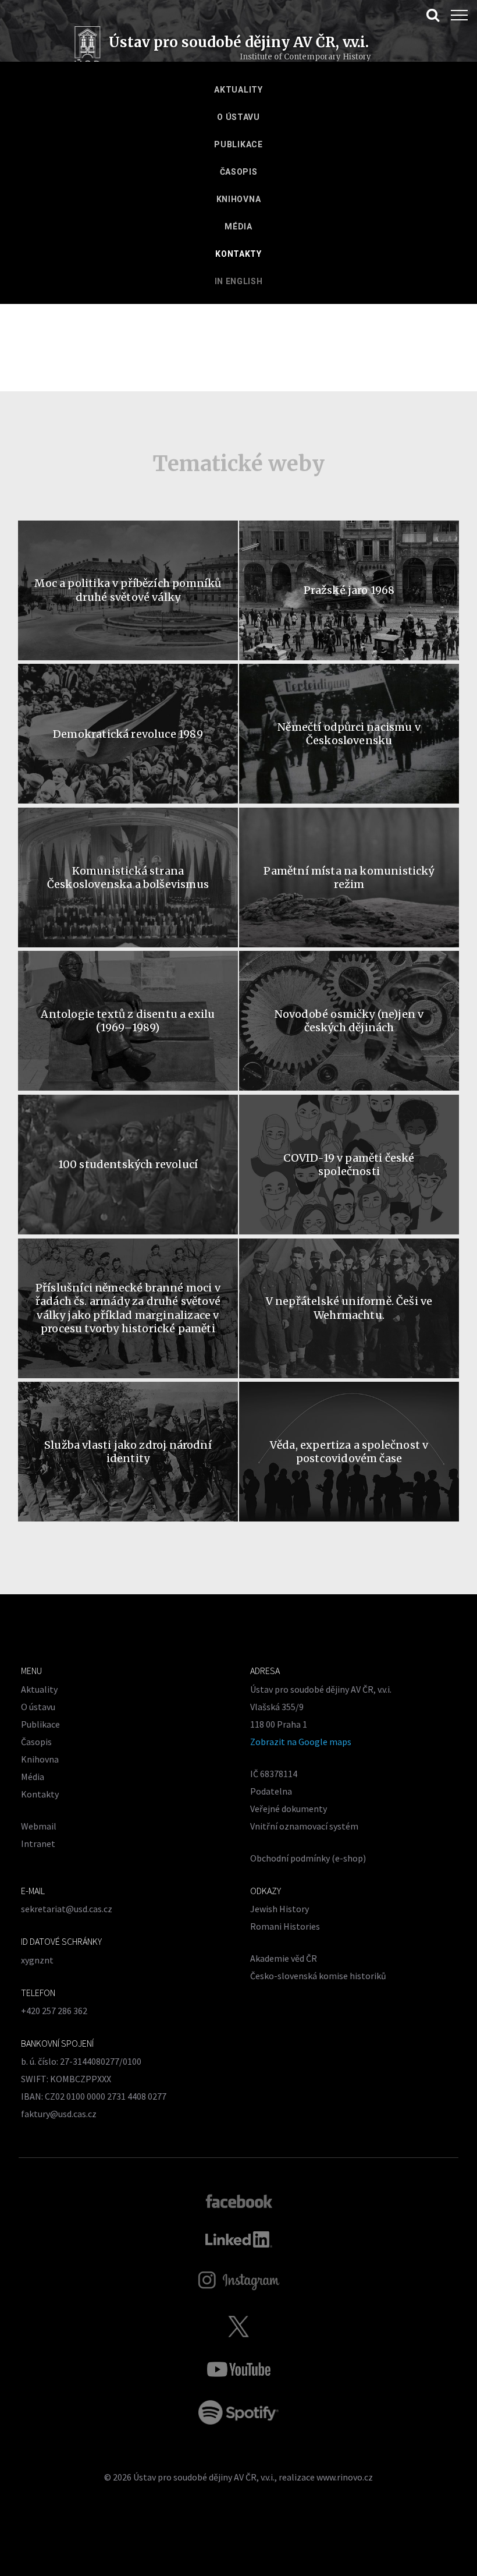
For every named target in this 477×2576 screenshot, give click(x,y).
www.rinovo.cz (345, 2477)
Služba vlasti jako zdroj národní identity (128, 1452)
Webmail (39, 1826)
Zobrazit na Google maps (301, 1742)
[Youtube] (238, 2369)
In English (239, 281)
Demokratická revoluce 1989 (128, 734)
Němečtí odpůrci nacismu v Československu (349, 734)
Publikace (238, 144)
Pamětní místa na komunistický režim (349, 877)
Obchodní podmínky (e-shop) (308, 1858)
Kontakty (238, 254)
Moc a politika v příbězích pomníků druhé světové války (128, 590)
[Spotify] (238, 2412)
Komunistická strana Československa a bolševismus (128, 877)
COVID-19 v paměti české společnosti (349, 1165)
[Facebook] (239, 2200)
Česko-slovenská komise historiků (318, 1976)
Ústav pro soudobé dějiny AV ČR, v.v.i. (204, 2477)
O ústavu (238, 117)
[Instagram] (239, 2281)
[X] (238, 2326)
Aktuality (238, 90)
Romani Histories (285, 1926)
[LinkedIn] (239, 2239)
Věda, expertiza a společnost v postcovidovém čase (349, 1452)
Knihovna (239, 199)
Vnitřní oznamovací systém (304, 1826)
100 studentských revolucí (128, 1164)
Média (238, 227)
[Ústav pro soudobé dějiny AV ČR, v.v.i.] (88, 49)
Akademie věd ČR (284, 1958)
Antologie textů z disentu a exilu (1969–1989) (128, 1021)
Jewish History (280, 1909)
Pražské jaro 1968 (349, 590)
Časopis (239, 172)
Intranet (38, 1843)
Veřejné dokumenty (289, 1809)
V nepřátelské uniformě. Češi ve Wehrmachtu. (349, 1308)
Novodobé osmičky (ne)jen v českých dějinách (349, 1021)
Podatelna (271, 1791)
